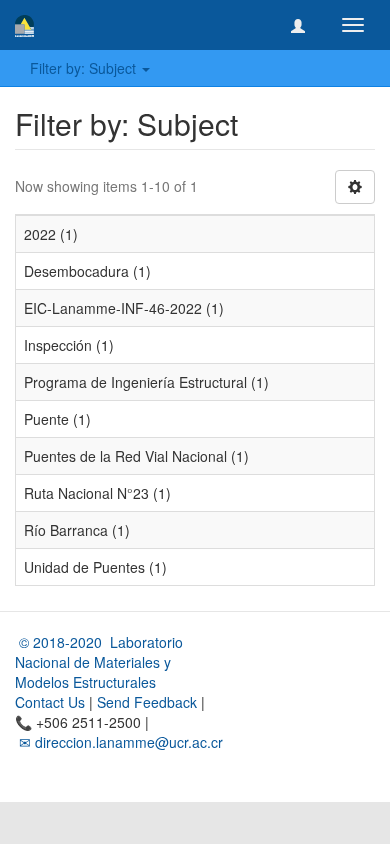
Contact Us (50, 702)
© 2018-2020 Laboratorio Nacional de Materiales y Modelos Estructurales (99, 662)
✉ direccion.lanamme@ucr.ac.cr (119, 742)
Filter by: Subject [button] (85, 68)
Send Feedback (147, 702)
